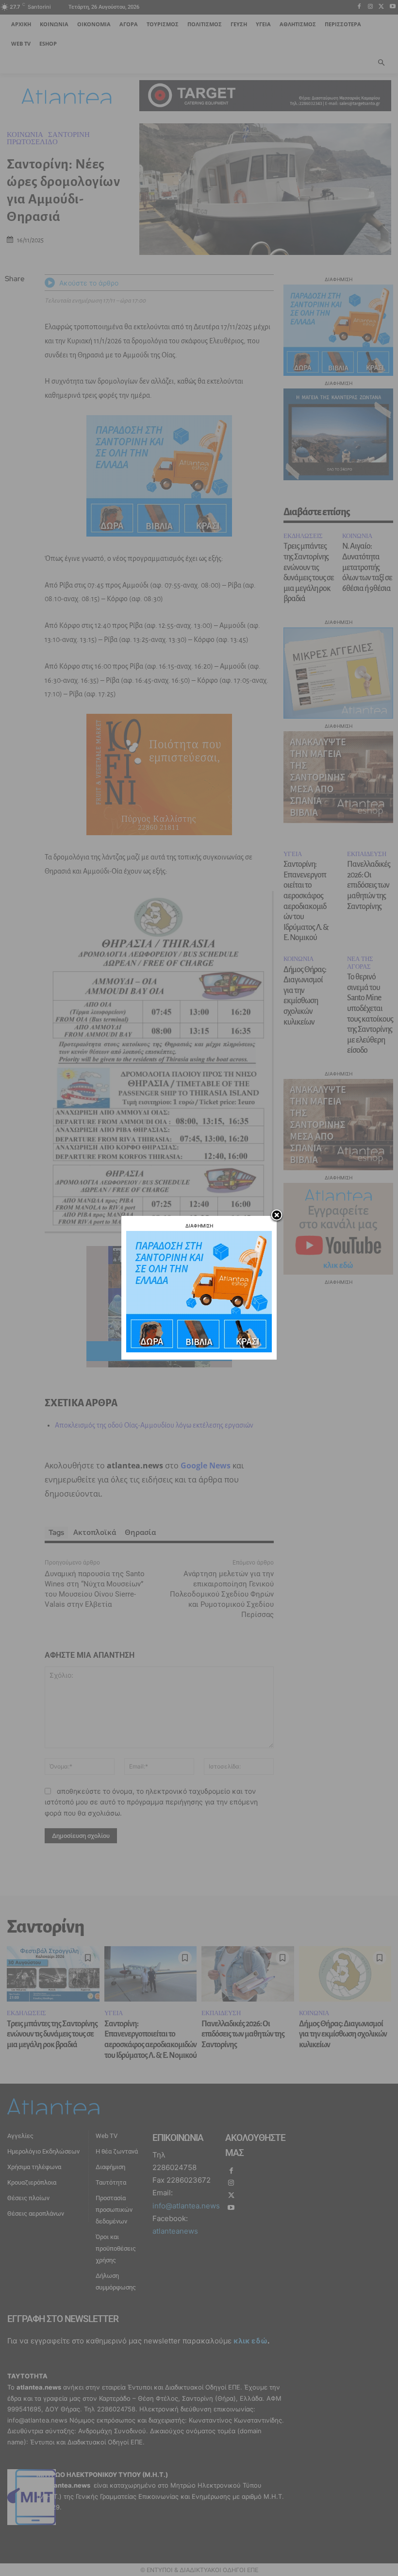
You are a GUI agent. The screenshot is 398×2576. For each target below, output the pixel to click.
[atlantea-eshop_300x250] (199, 1350)
